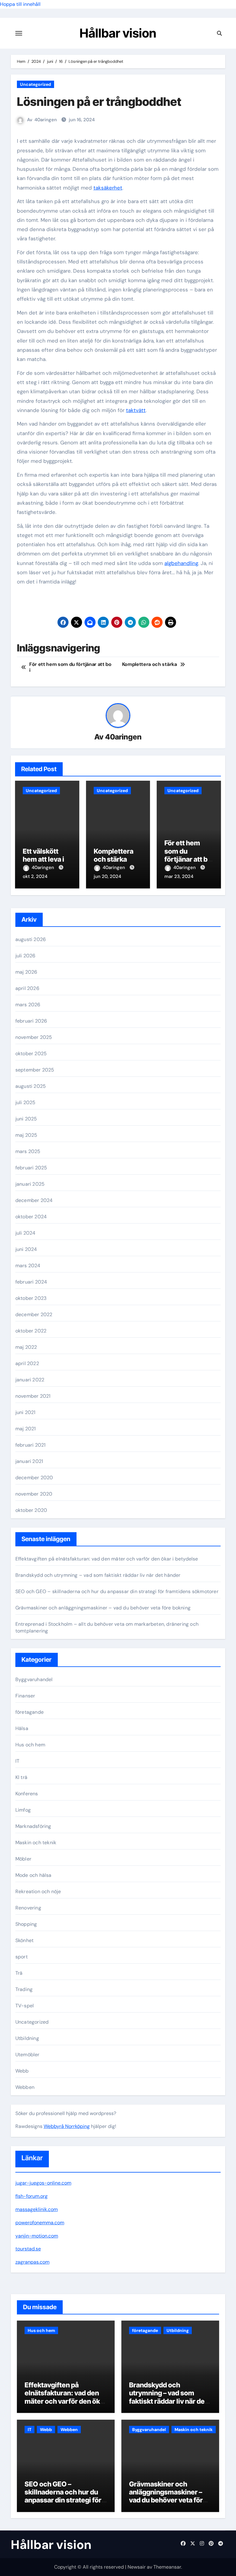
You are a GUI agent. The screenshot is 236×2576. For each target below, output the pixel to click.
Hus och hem (30, 1745)
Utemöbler (28, 2055)
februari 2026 (31, 1021)
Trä (19, 1973)
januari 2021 (29, 1461)
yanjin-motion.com (37, 2236)
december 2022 (34, 1314)
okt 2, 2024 (35, 876)
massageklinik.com (37, 2209)
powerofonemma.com (40, 2223)
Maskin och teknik (36, 1843)
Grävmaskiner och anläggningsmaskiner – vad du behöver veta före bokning (103, 1608)
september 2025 (35, 1070)
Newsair (137, 2567)
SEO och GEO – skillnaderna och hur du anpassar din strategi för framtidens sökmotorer (117, 1591)
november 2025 (34, 1037)
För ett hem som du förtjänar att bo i (188, 855)
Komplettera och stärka (114, 855)
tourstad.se (28, 2249)
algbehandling (181, 563)
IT (17, 1761)
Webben (25, 2087)
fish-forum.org (31, 2196)
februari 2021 (31, 1445)
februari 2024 (31, 1282)
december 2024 (34, 1200)
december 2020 (34, 1478)
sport (22, 1957)
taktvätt (136, 410)
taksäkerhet (108, 188)
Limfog (23, 1810)
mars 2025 (28, 1151)
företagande (29, 1712)
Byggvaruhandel (34, 1679)
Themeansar (167, 2567)
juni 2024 (26, 1249)
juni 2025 (26, 1119)
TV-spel (25, 2006)
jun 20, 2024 (107, 876)
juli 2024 (26, 1233)
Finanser (25, 1696)
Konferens (27, 1794)
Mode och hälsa (33, 1875)
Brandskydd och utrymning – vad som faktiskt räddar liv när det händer (98, 1575)
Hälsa (22, 1728)
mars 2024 (28, 1266)
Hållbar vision (118, 33)
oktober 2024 (31, 1217)
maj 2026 (26, 972)
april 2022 (27, 1363)
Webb (22, 2071)
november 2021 (33, 1396)
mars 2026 (28, 1005)
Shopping (26, 1924)
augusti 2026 (31, 939)
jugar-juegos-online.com (43, 2183)
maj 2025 (26, 1135)
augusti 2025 (31, 1086)
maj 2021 (26, 1429)
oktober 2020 (31, 1510)
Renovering (28, 1908)
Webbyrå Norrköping (67, 2126)
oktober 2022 (31, 1331)
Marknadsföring (33, 1826)
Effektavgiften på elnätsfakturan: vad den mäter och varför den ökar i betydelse (107, 1559)
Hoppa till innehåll (20, 4)
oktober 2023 (31, 1298)
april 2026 (27, 988)
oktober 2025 (31, 1054)
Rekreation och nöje (38, 1891)
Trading (24, 1989)
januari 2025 (30, 1184)
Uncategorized (35, 84)
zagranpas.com (32, 2262)
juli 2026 (26, 956)
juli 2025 (26, 1102)
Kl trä (21, 1777)
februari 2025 (31, 1168)
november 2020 (34, 1494)
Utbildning (27, 2038)
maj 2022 (26, 1347)
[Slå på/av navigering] (19, 33)
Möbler (23, 1859)
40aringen (46, 120)
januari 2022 (30, 1380)
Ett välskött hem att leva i (44, 855)
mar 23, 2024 (179, 876)
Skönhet (24, 1940)
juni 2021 (26, 1412)
